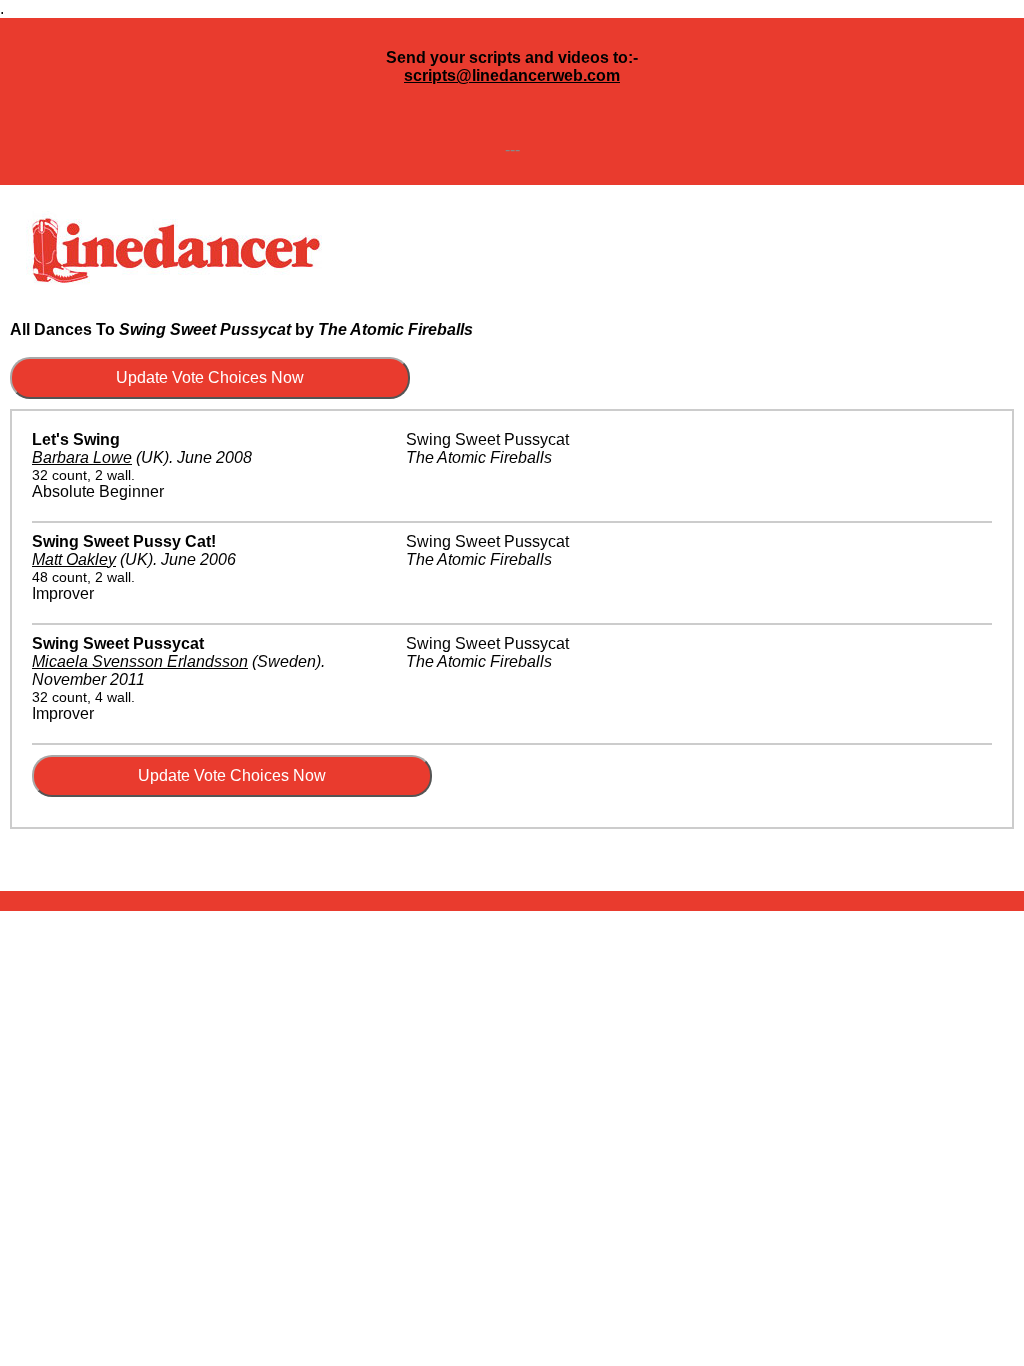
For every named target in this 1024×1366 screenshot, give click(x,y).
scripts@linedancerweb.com (512, 75)
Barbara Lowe (82, 457)
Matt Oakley (74, 559)
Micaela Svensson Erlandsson (140, 661)
